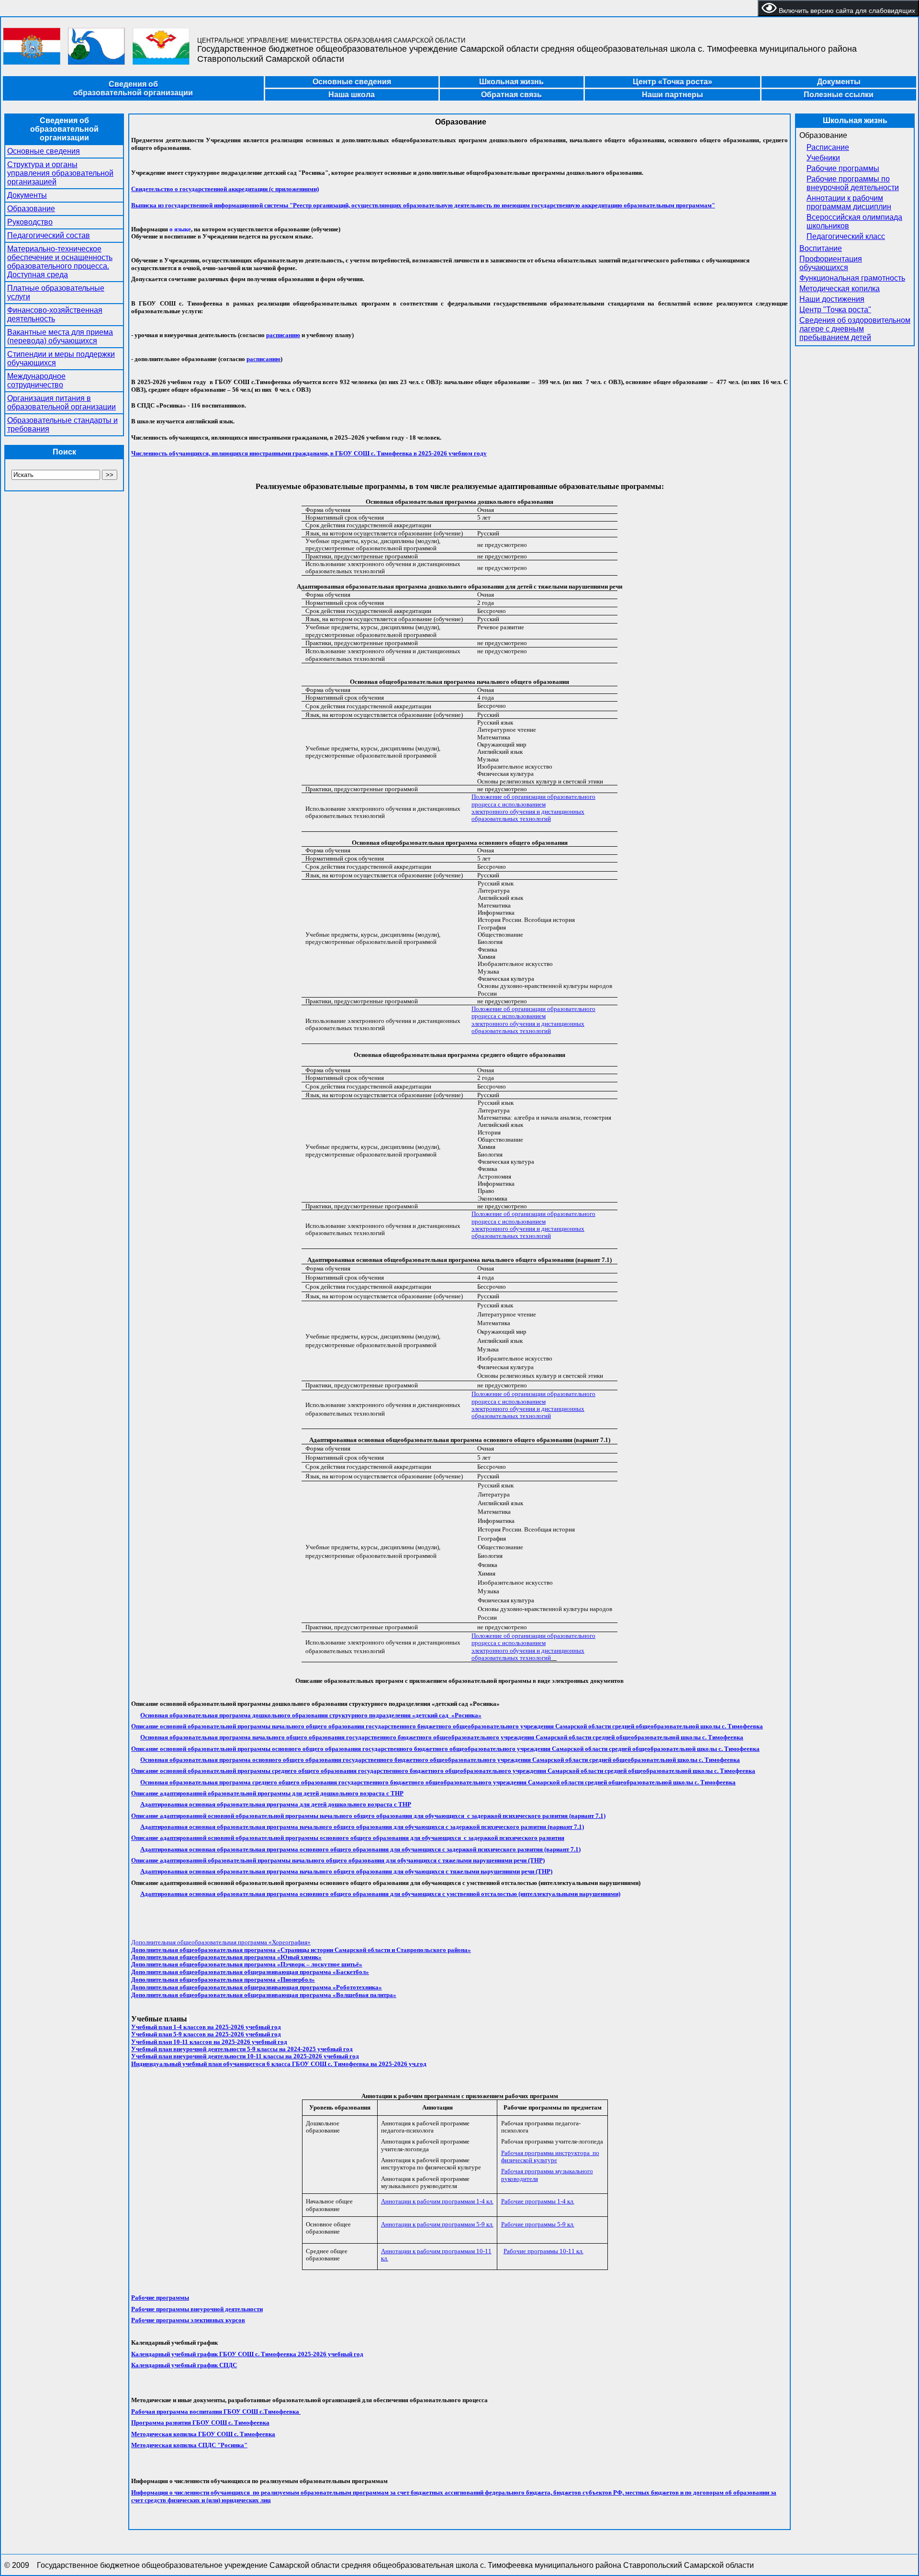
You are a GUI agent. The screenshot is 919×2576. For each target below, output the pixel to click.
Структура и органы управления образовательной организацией (60, 173)
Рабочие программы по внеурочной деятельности (853, 183)
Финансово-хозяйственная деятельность (55, 314)
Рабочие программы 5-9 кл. (538, 2224)
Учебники (823, 158)
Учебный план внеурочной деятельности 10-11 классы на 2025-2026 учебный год (245, 2056)
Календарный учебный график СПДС (184, 2365)
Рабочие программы (843, 168)
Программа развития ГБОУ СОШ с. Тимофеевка (200, 2423)
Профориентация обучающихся (831, 263)
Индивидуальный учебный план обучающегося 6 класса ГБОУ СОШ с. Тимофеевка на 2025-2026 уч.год (279, 2064)
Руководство (30, 222)
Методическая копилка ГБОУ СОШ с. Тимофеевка (203, 2434)
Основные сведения (44, 151)
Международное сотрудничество (36, 380)
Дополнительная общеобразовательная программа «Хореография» (221, 1942)
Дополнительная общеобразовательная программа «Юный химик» (226, 1957)
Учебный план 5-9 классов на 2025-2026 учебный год (206, 2034)
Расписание (828, 147)
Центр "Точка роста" (835, 310)
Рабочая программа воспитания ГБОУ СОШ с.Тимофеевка (216, 2411)
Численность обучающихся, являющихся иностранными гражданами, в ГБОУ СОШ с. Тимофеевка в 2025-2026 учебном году (309, 453)
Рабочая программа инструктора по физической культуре (550, 2156)
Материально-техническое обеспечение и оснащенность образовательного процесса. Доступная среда (60, 262)
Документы (27, 195)
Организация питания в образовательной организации (62, 403)
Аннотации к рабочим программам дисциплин (849, 202)
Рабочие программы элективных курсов (188, 2320)
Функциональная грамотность (852, 278)
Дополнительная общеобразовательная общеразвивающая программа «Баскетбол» (250, 1972)
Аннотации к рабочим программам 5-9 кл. (437, 2224)
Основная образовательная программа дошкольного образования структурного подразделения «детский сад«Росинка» (311, 1715)
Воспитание (821, 248)
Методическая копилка (840, 289)
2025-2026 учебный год (247, 2354)
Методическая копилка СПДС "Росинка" (189, 2445)
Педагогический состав (49, 235)
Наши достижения (832, 299)
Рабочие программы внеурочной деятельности (197, 2309)
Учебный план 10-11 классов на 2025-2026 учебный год (209, 2042)
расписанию (283, 335)
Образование (31, 209)
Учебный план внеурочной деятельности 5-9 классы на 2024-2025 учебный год (242, 2049)
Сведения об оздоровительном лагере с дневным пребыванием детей (855, 329)
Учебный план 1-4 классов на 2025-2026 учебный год (206, 2027)
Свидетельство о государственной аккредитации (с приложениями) (225, 189)
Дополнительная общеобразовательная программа (203, 1950)
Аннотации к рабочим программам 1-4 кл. (437, 2201)
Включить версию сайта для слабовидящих (846, 11)
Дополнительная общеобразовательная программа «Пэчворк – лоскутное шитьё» (247, 1964)
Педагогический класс (846, 236)
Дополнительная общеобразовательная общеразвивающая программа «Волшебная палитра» (264, 1995)
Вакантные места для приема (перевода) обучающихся (60, 336)
